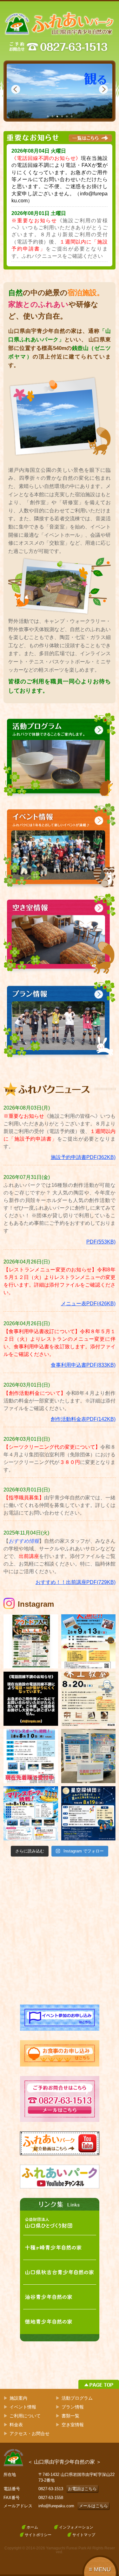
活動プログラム (77, 2398)
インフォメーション (76, 2527)
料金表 (16, 2425)
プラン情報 (73, 2407)
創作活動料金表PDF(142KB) (83, 1419)
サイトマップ (84, 2535)
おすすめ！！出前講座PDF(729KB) (76, 1582)
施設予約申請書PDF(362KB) (83, 1157)
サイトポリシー (38, 2535)
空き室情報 (73, 2425)
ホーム (32, 2527)
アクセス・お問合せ (30, 2434)
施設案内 (18, 2398)
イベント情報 (23, 2407)
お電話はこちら (82, 2489)
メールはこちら (93, 2506)
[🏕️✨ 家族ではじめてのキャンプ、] (31, 1641)
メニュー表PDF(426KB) (88, 1304)
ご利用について (25, 2416)
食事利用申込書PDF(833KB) (83, 1365)
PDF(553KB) (101, 1242)
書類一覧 (70, 2416)
